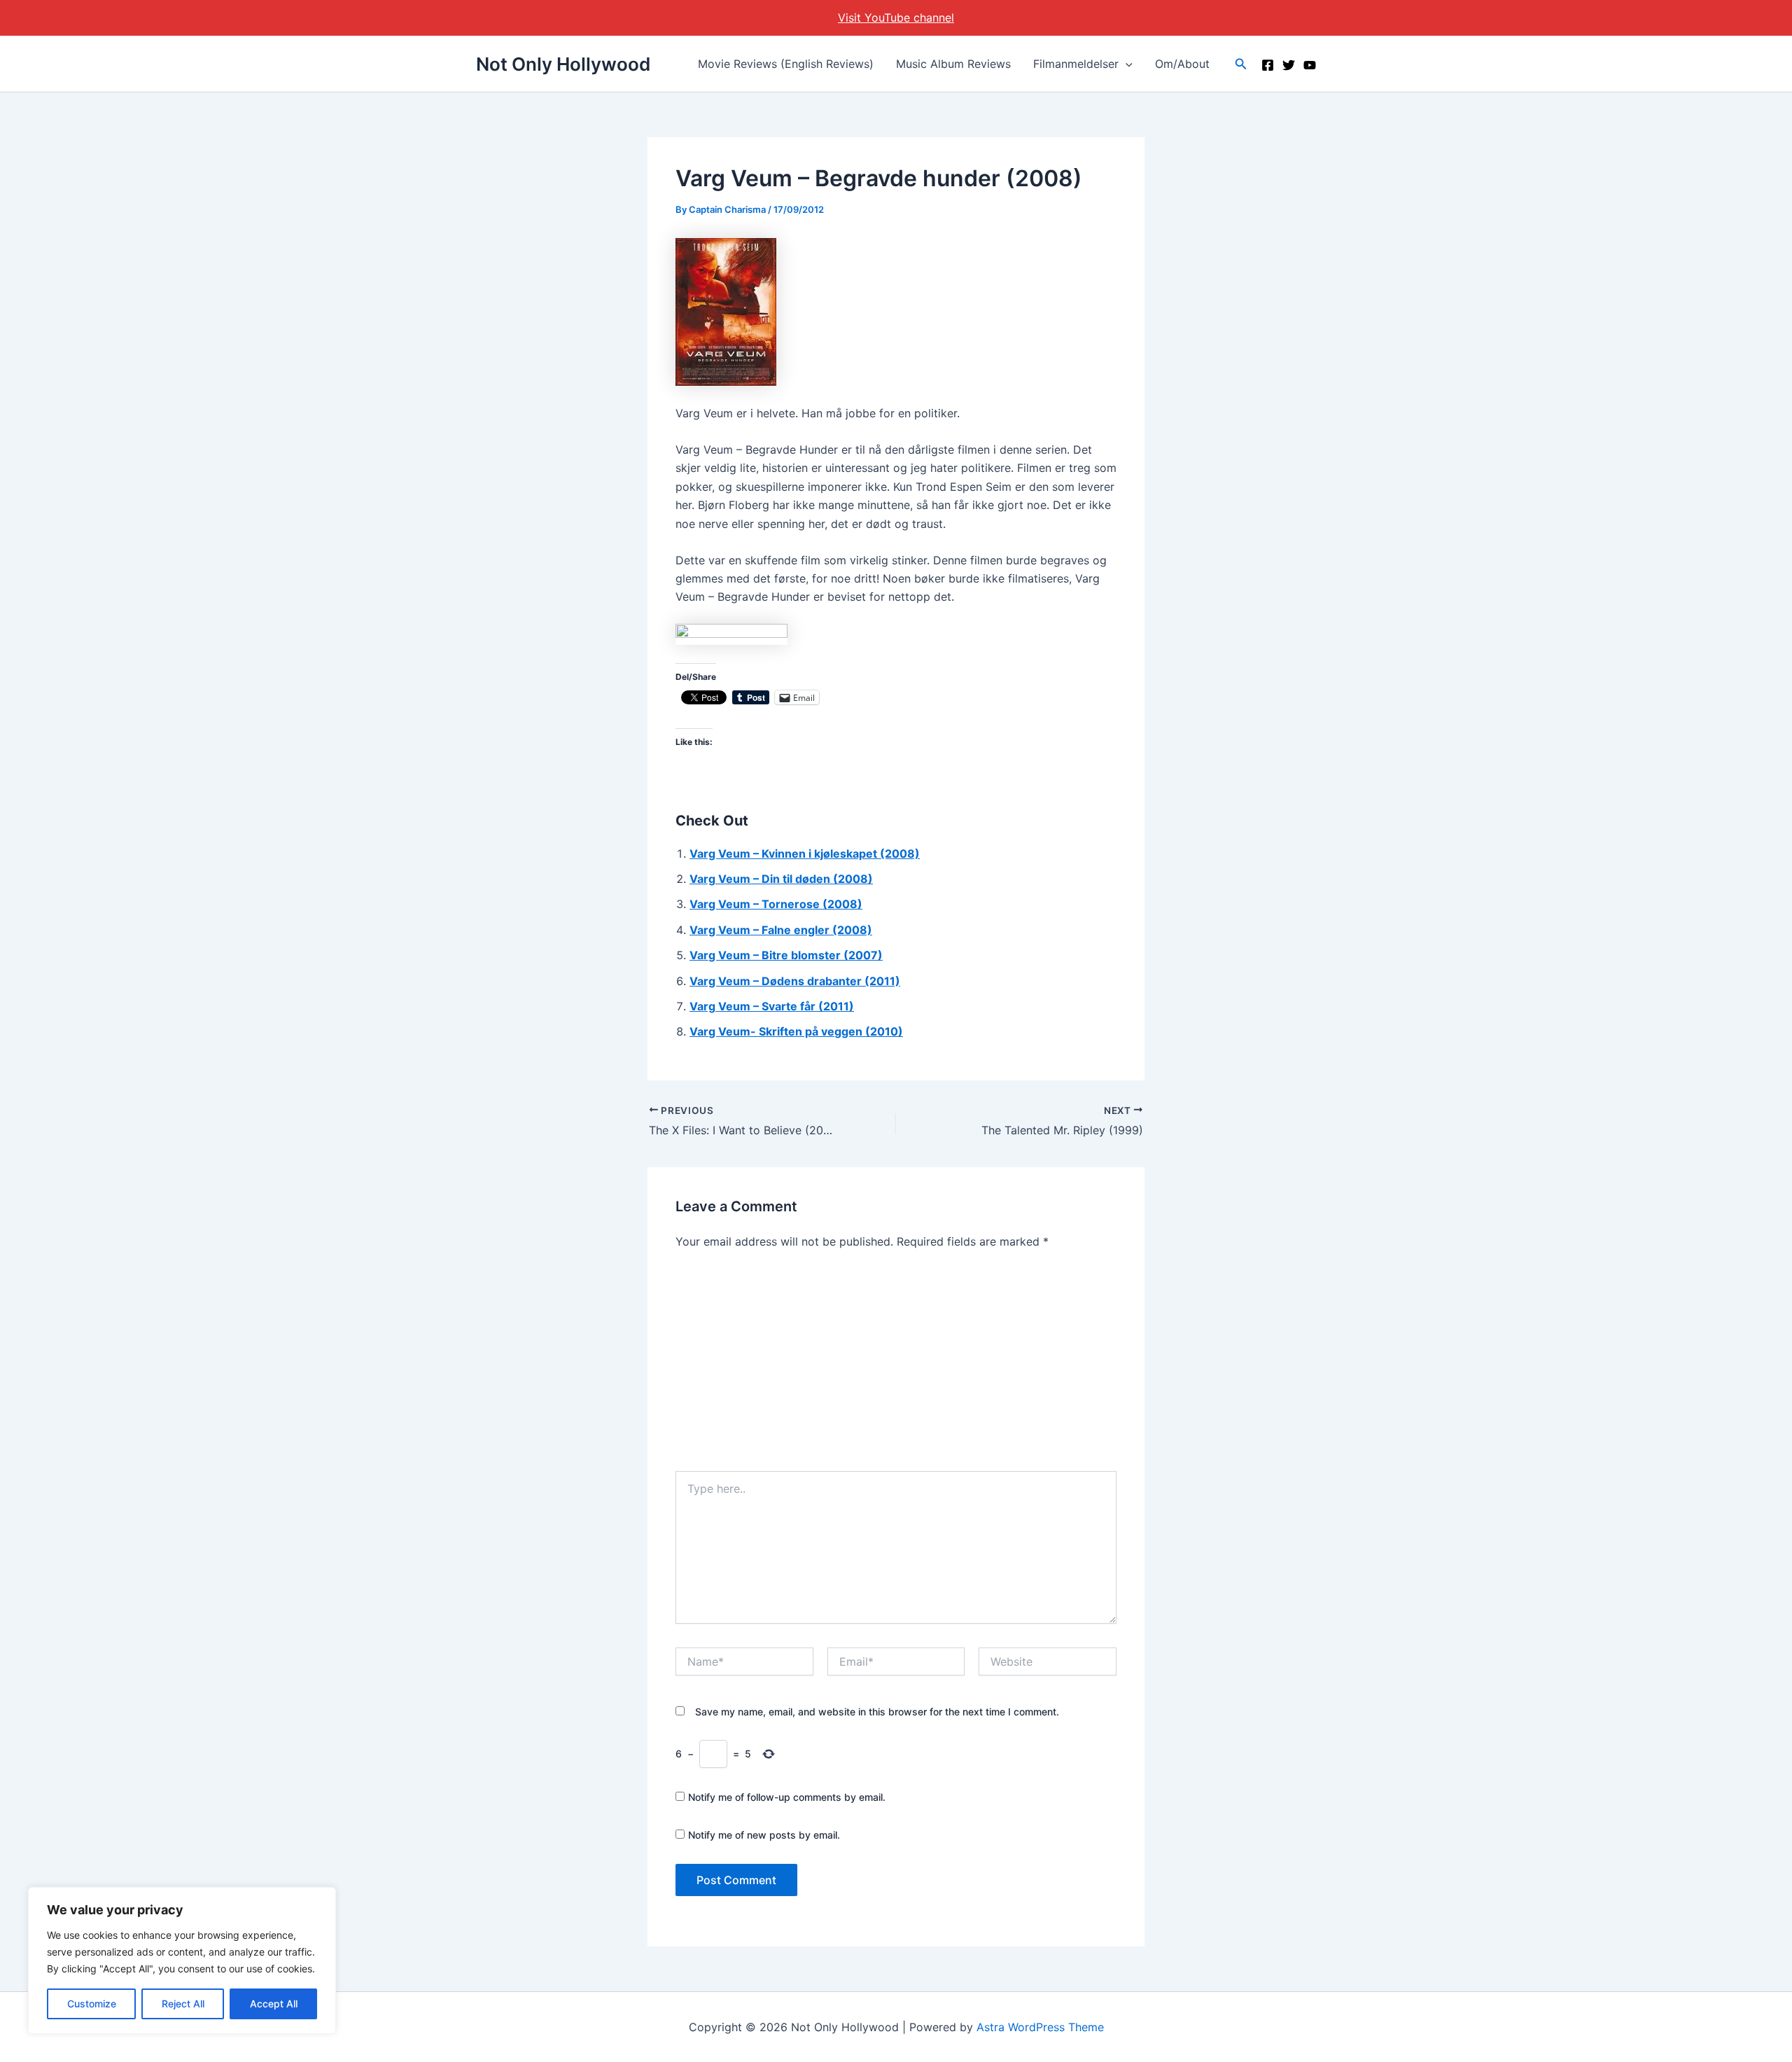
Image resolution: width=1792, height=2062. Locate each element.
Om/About (1182, 64)
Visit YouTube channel (896, 18)
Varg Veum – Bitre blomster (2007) (786, 955)
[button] (1126, 64)
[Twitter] (1289, 65)
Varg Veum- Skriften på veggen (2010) (796, 1031)
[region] (182, 1960)
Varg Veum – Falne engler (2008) (781, 930)
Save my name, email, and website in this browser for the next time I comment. (877, 1712)
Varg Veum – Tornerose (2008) (776, 904)
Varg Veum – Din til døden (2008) (781, 879)
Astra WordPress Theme (1040, 2027)
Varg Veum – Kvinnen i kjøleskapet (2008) (805, 854)
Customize (92, 2004)
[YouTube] (1310, 65)
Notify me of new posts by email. (764, 1835)
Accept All (274, 2004)
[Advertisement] (896, 1366)
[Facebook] (1268, 65)
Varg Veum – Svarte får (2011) (772, 1006)
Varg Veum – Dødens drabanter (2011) (795, 981)
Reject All (183, 2004)
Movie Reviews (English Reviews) (786, 64)
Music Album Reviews (953, 64)
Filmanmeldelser (1076, 64)
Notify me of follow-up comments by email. (787, 1797)
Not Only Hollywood (563, 64)
